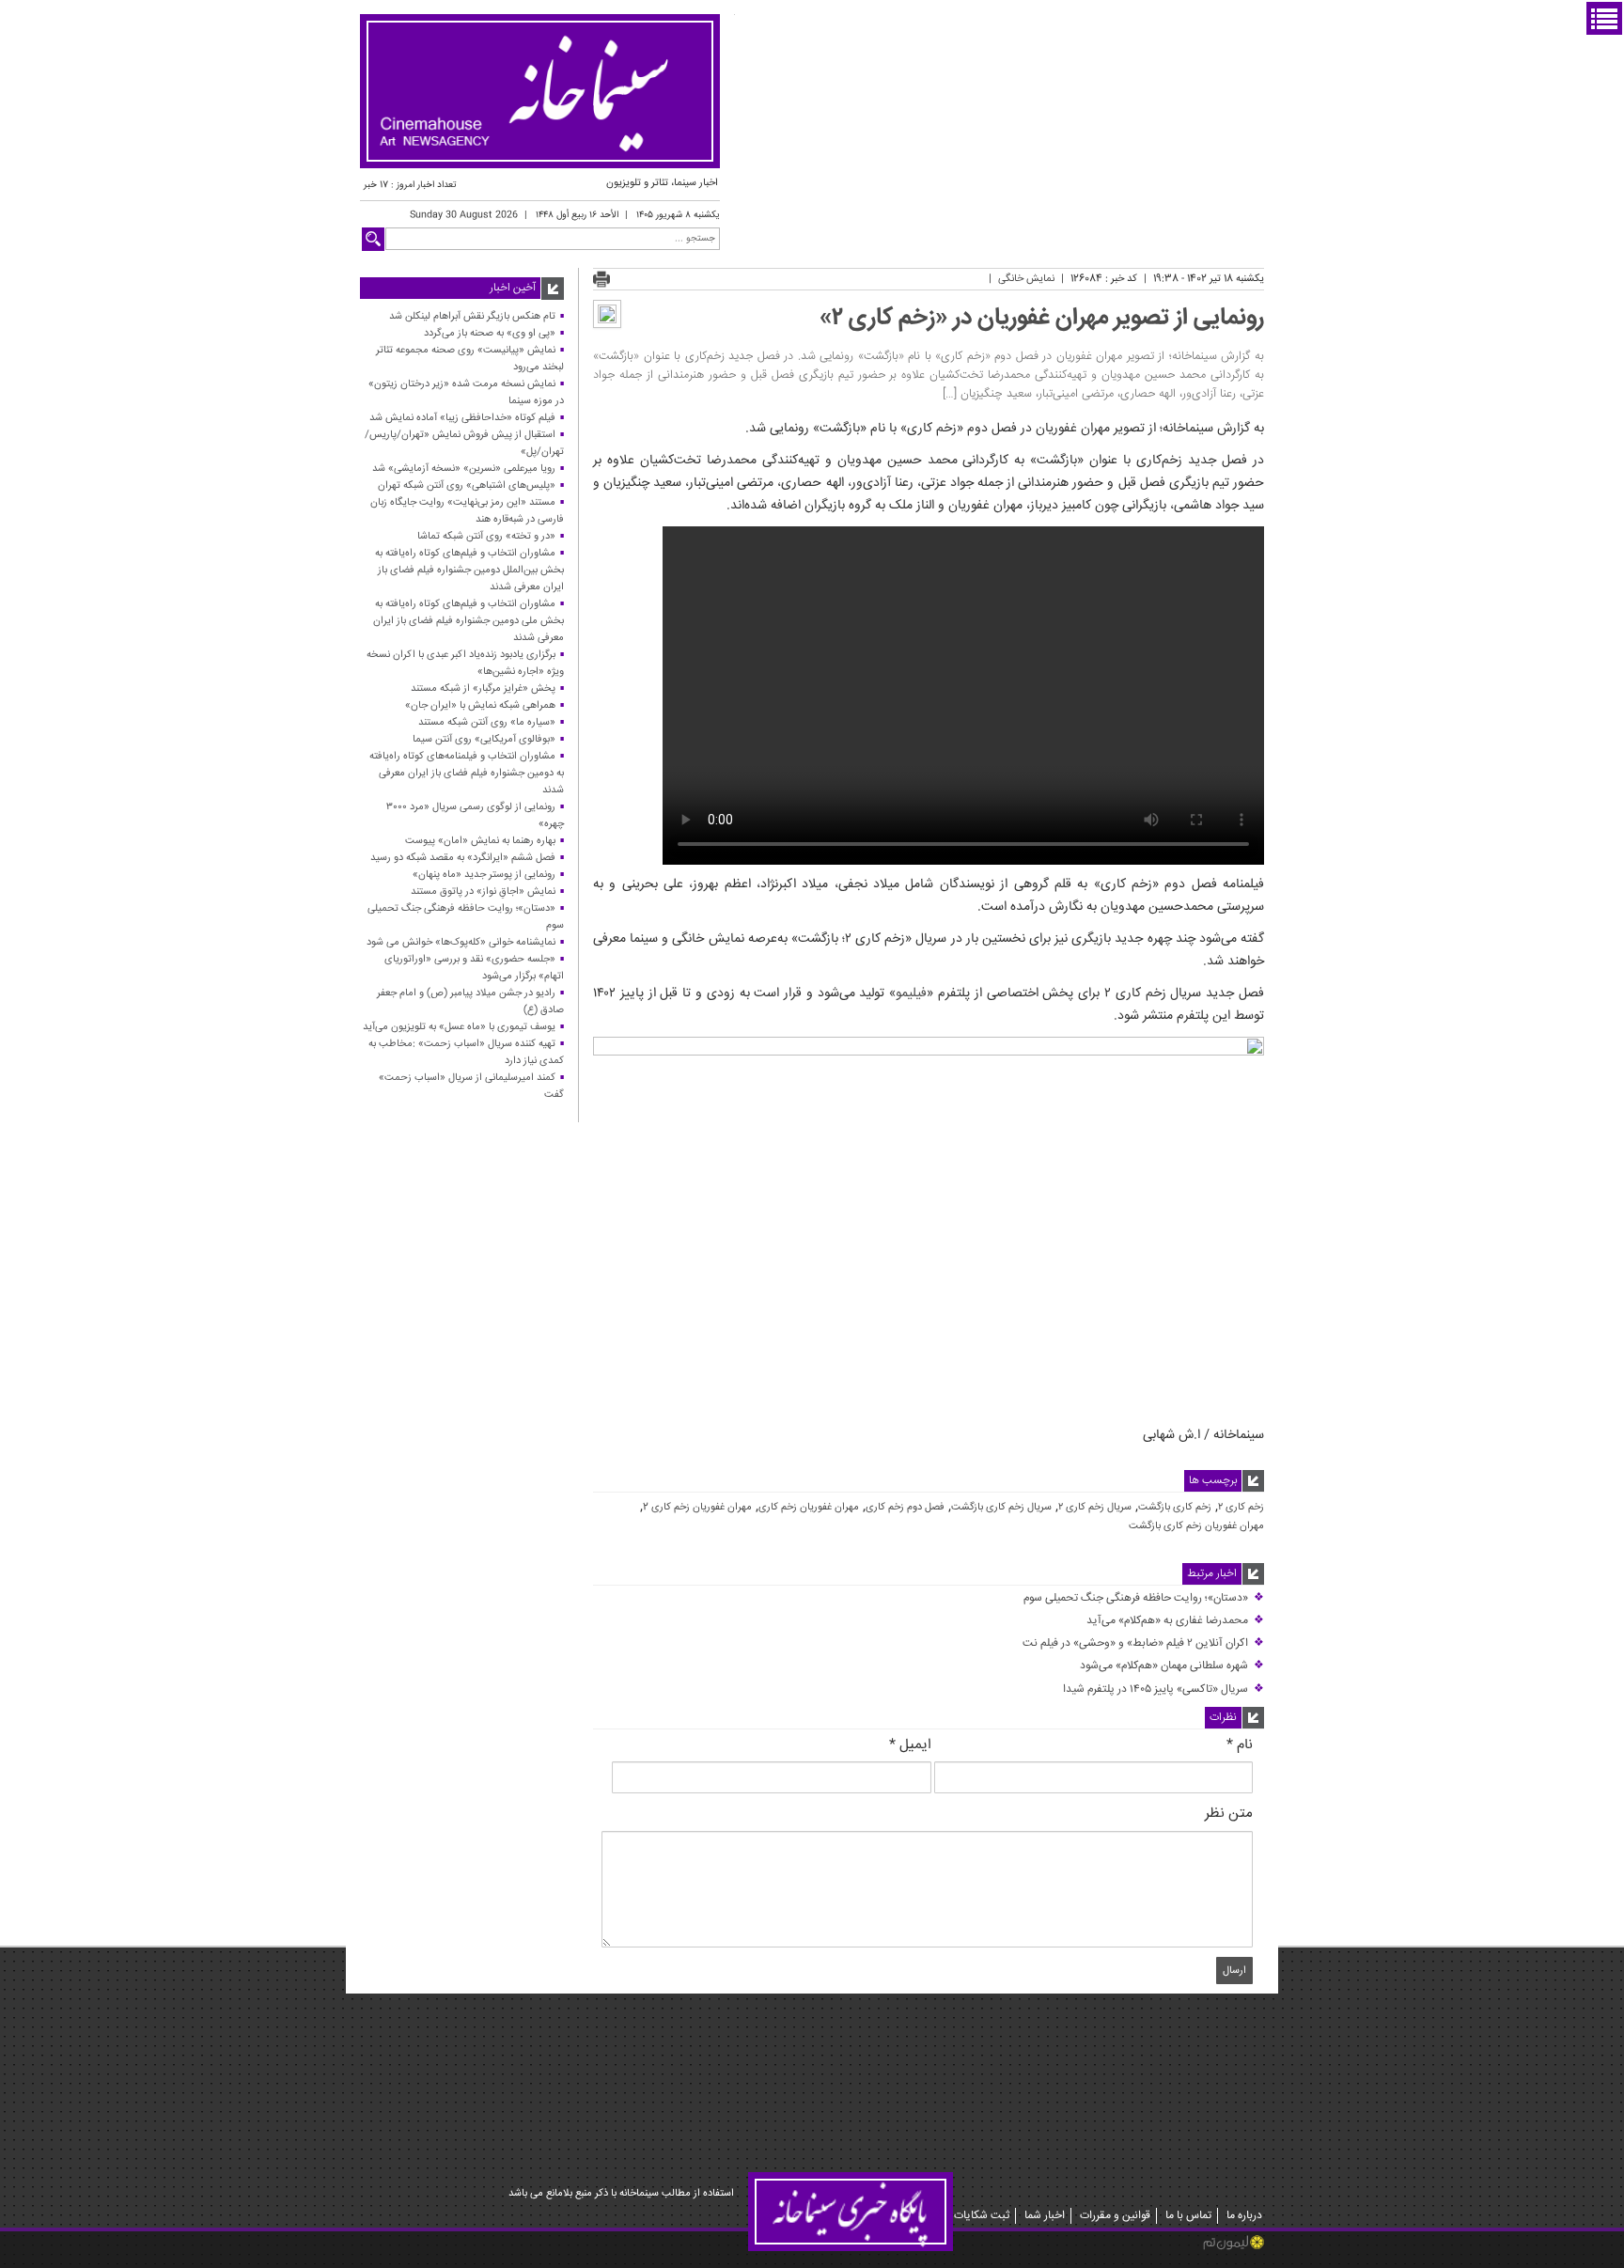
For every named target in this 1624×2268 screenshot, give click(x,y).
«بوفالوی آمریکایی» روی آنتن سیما (484, 739)
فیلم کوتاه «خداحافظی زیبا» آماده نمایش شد (462, 418)
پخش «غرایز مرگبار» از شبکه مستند (483, 688)
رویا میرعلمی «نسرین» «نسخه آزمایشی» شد (464, 469)
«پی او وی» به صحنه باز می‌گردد (490, 333)
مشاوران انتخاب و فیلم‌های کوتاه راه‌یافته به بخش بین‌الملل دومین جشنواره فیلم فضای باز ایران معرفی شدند (469, 570)
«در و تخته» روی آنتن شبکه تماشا (486, 536)
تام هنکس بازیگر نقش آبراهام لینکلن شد (472, 316)
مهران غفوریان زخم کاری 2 (697, 1508)
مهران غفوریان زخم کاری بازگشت (1196, 1526)
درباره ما (1244, 2216)
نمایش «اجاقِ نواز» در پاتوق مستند (483, 892)
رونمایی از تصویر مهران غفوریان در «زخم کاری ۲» (1042, 318)
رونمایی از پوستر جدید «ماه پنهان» (484, 875)
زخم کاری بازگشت (1175, 1508)
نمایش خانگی (1026, 279)
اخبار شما (1045, 2216)
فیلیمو (911, 993)
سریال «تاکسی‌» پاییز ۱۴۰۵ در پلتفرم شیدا (1163, 1689)
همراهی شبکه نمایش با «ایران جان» (480, 705)
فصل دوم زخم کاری (905, 1508)
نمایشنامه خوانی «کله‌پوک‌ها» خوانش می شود (461, 942)
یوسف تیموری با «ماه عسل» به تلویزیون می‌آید (459, 1027)
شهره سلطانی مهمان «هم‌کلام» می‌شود (1172, 1666)
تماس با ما (1188, 2216)
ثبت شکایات (982, 2216)
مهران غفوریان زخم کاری (809, 1508)
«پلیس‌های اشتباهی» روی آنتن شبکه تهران (467, 485)
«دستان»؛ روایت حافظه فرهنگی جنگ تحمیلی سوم (1144, 1598)
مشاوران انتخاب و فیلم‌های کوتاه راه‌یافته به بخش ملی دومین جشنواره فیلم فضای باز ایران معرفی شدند (468, 621)
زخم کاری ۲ (1241, 1508)
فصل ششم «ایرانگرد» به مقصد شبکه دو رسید (463, 858)
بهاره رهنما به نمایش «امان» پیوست (480, 841)
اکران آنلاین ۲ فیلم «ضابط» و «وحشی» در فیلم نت (1143, 1643)
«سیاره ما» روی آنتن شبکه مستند (487, 722)
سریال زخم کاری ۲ (1095, 1508)
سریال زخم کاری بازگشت (1001, 1508)
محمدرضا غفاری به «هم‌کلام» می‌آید (1175, 1621)
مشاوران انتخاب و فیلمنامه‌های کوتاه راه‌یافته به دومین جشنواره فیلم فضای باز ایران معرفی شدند (467, 773)
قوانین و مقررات (1115, 2216)
